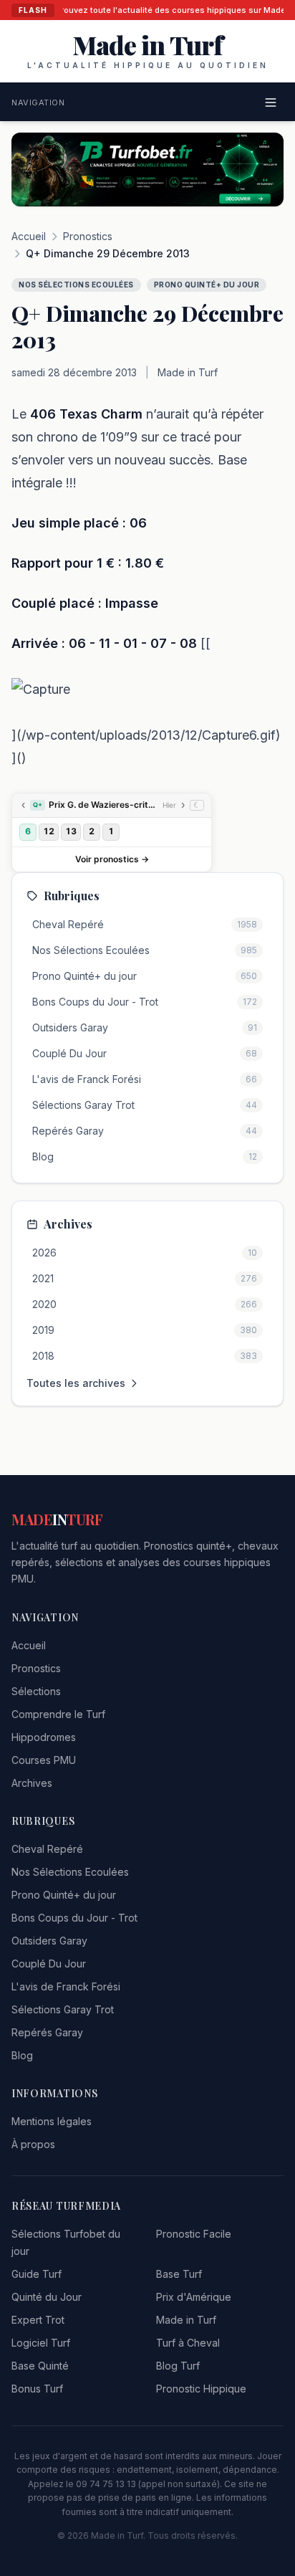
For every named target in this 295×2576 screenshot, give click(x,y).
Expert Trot (38, 2320)
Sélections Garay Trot (63, 2009)
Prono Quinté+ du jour (64, 1895)
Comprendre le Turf (58, 1714)
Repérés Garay (47, 2032)
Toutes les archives (76, 1383)
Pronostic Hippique (201, 2389)
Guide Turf (37, 2274)
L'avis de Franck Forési (66, 1986)
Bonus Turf (37, 2389)
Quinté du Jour (47, 2297)
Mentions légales (52, 2121)
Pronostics (88, 236)
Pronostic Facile (194, 2234)
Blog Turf (178, 2366)
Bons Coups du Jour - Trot (74, 1918)
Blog (22, 2055)
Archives (32, 1783)
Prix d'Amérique (194, 2297)
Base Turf (179, 2274)
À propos (33, 2144)
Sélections (36, 1691)
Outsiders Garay (49, 1941)
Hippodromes (44, 1737)
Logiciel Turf (41, 2343)
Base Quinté (40, 2366)
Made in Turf (186, 2320)
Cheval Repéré (47, 1849)
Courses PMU (44, 1760)
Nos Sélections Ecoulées (70, 1872)
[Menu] (271, 102)
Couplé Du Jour (49, 1964)
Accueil (29, 236)
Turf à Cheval (188, 2343)
